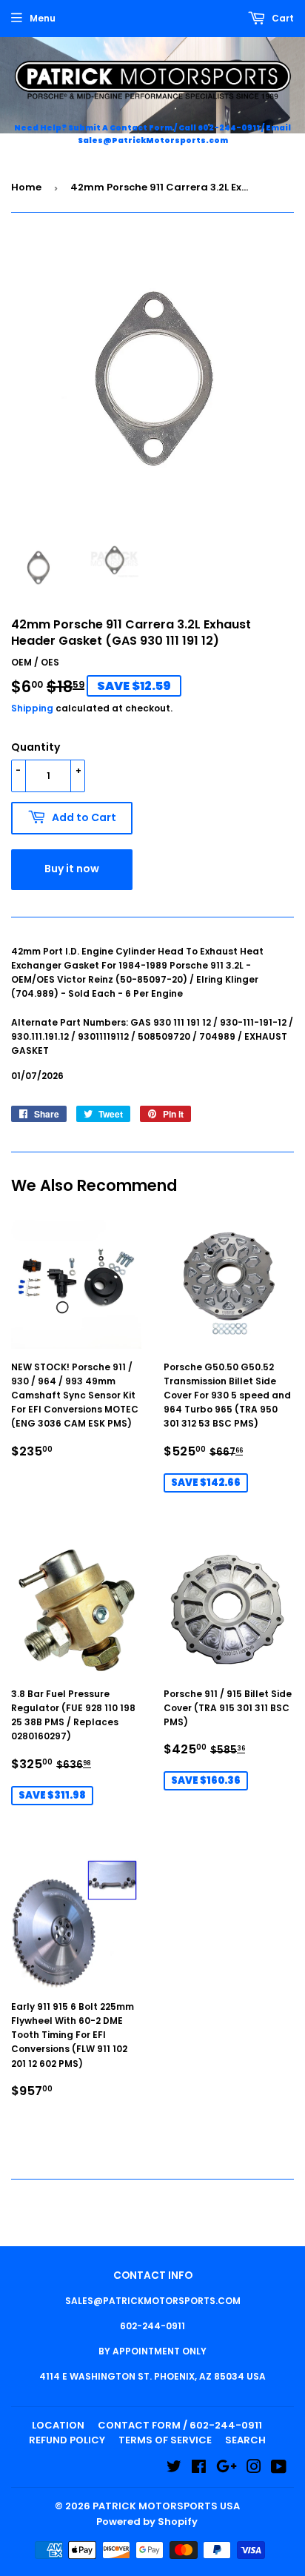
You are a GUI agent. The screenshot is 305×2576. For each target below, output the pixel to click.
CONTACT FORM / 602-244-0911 (180, 2425)
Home (26, 187)
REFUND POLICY (67, 2440)
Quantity (36, 747)
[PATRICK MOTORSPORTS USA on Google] (227, 2469)
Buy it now (72, 869)
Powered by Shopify (147, 2522)
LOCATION (58, 2425)
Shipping (32, 708)
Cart (282, 18)
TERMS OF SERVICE (165, 2440)
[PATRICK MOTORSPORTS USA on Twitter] (174, 2469)
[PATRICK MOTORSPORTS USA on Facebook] (199, 2469)
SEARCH (245, 2440)
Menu (43, 18)
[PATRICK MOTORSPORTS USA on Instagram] (254, 2469)
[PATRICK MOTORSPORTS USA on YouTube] (279, 2469)
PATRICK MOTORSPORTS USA (166, 2506)
